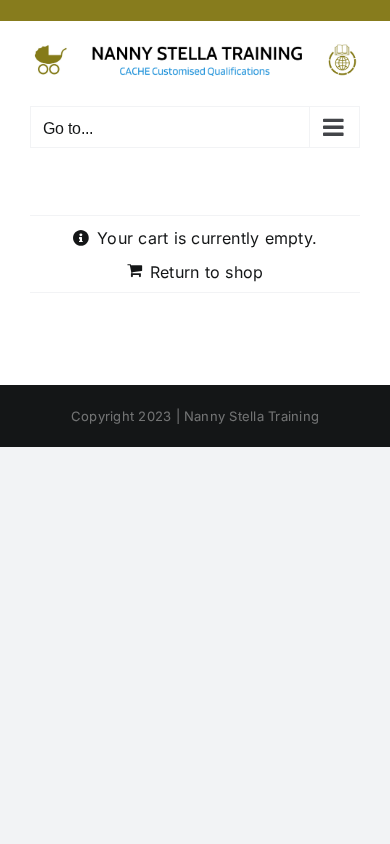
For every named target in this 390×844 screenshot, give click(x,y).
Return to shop (206, 272)
